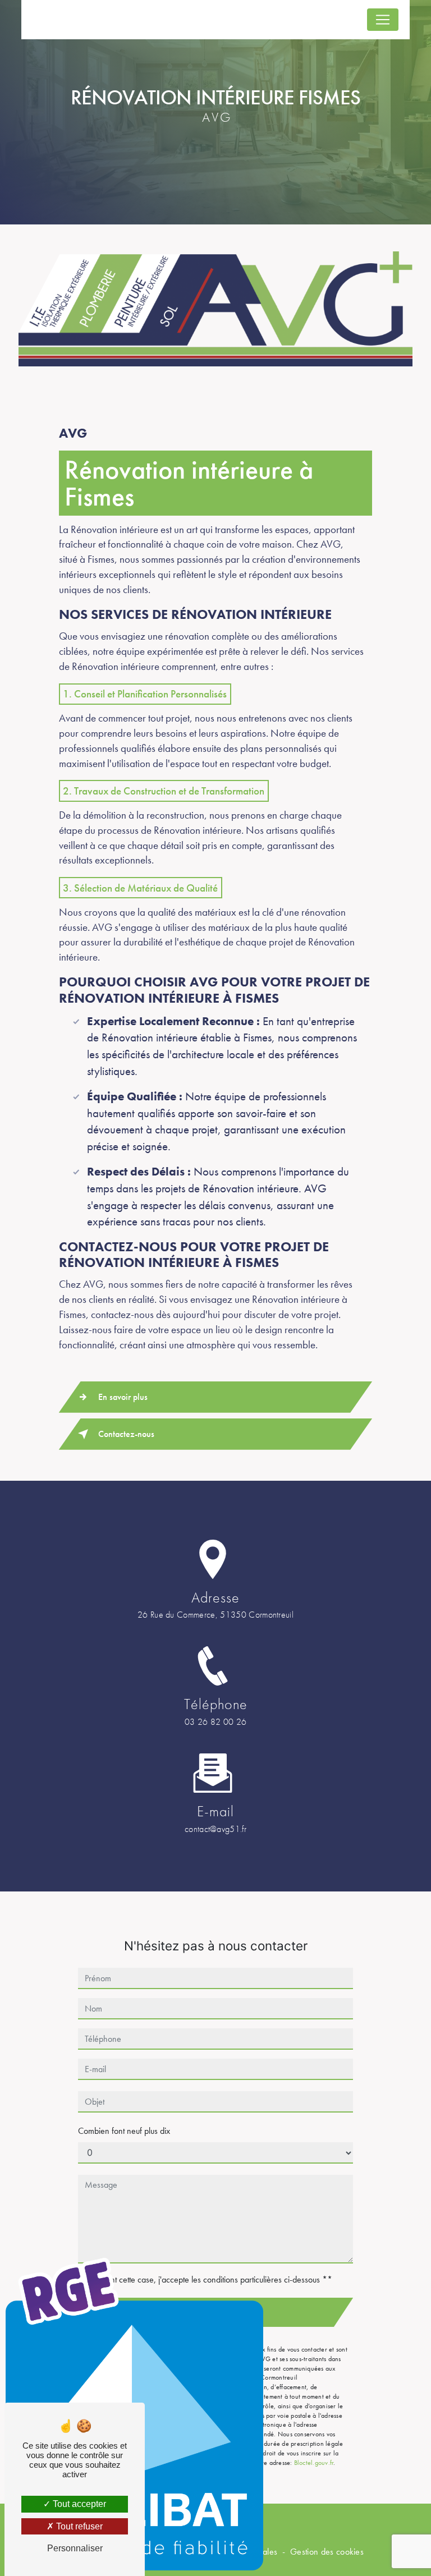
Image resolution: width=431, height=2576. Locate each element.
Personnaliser (75, 2548)
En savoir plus (123, 1397)
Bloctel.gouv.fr (314, 2463)
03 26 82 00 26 (215, 1722)
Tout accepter (78, 2504)
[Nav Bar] (383, 20)
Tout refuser (78, 2526)
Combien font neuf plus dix (124, 2131)
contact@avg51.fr (215, 1829)
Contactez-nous (126, 1434)
